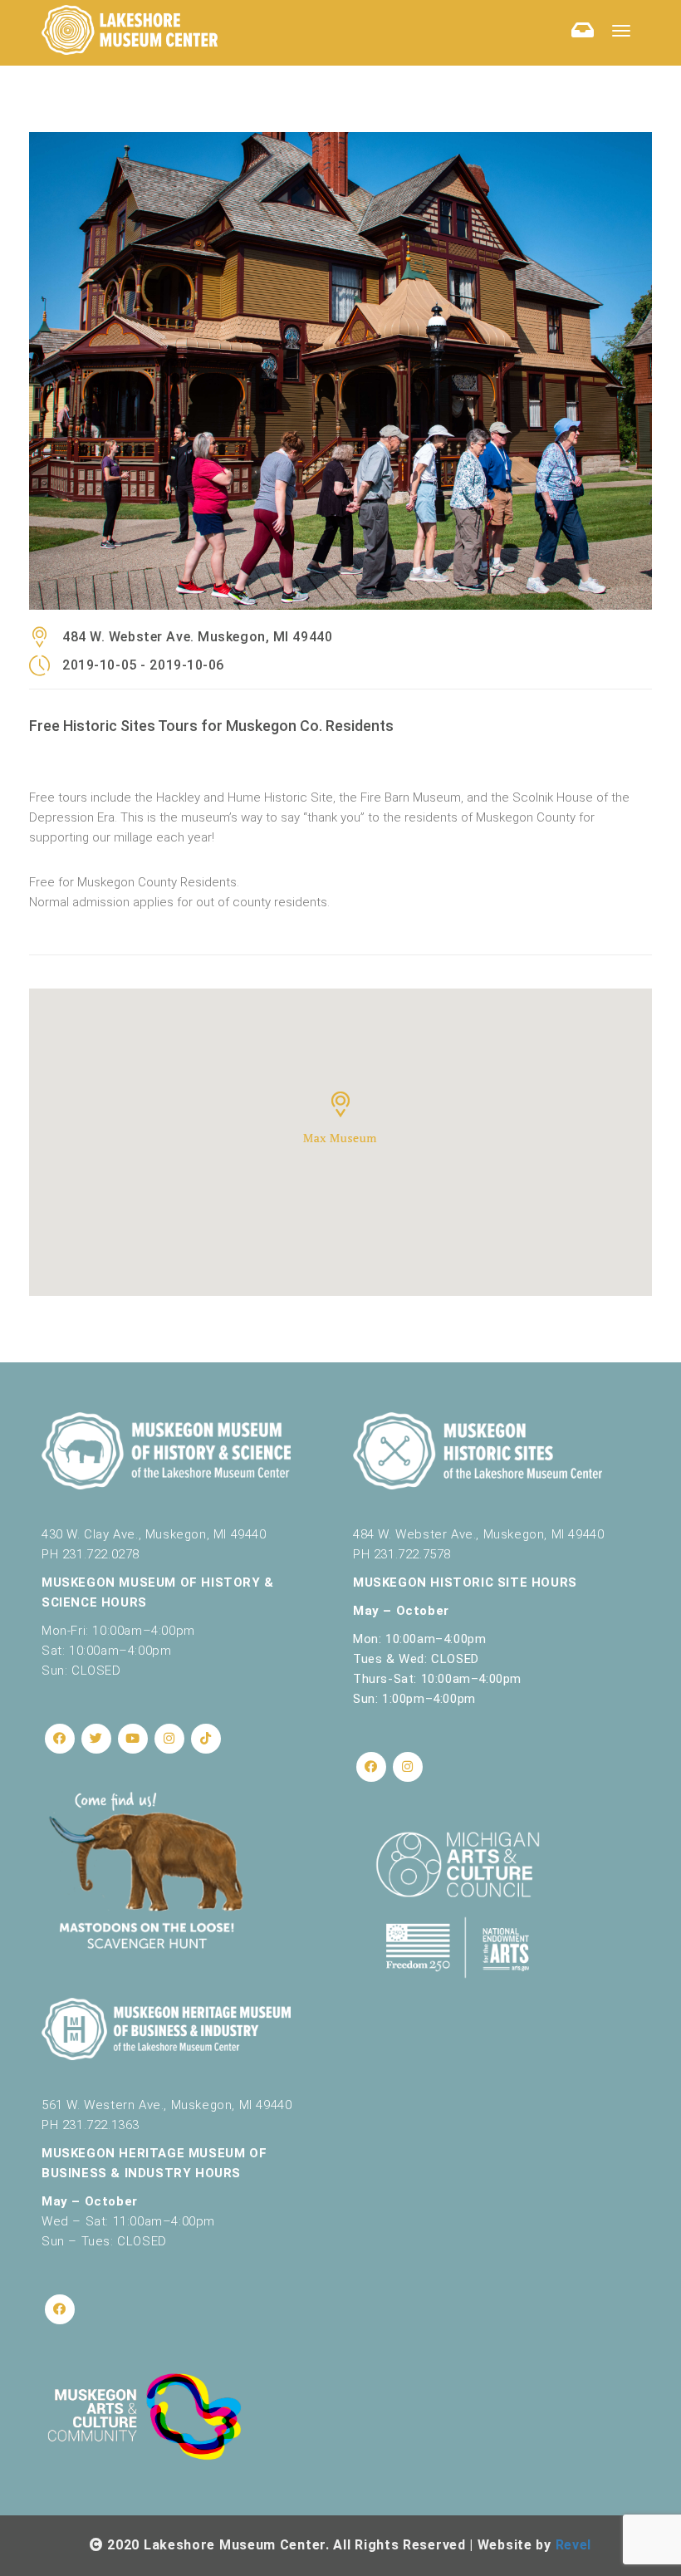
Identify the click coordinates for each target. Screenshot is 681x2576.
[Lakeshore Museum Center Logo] (130, 30)
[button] (340, 1117)
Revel (574, 2545)
